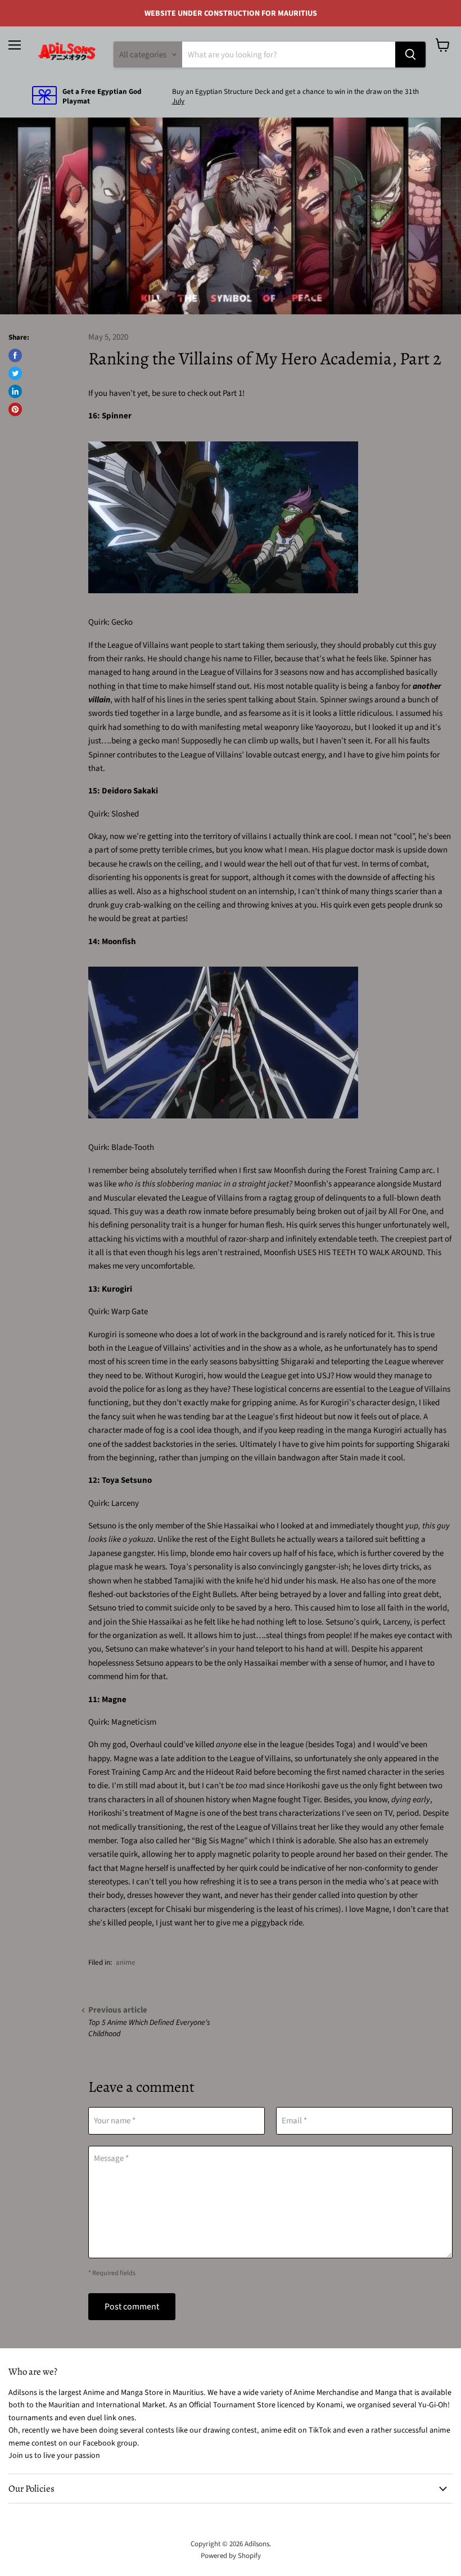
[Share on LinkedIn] (15, 391)
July (178, 101)
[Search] (410, 55)
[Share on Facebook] (15, 355)
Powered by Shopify (231, 2556)
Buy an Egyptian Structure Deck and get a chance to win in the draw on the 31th (295, 92)
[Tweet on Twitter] (15, 373)
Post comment (132, 2307)
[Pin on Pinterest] (15, 409)
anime (126, 1963)
